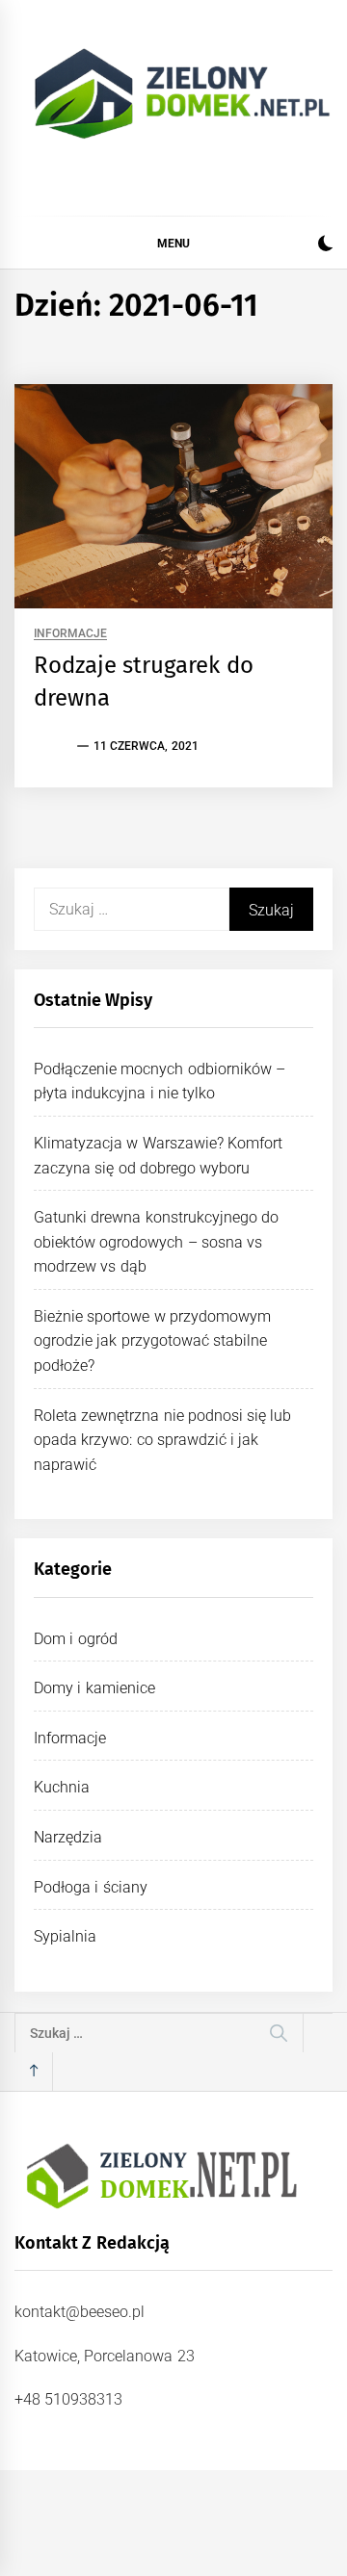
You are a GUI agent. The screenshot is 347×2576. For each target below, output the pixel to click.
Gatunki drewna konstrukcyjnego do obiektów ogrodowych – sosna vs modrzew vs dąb (156, 1242)
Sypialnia (65, 1936)
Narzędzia (68, 1837)
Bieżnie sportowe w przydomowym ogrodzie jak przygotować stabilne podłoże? (152, 1341)
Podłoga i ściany (91, 1887)
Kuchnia (62, 1787)
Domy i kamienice (94, 1688)
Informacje (70, 634)
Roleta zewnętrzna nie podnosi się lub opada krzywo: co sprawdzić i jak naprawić (163, 1440)
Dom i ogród (76, 1639)
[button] (325, 246)
